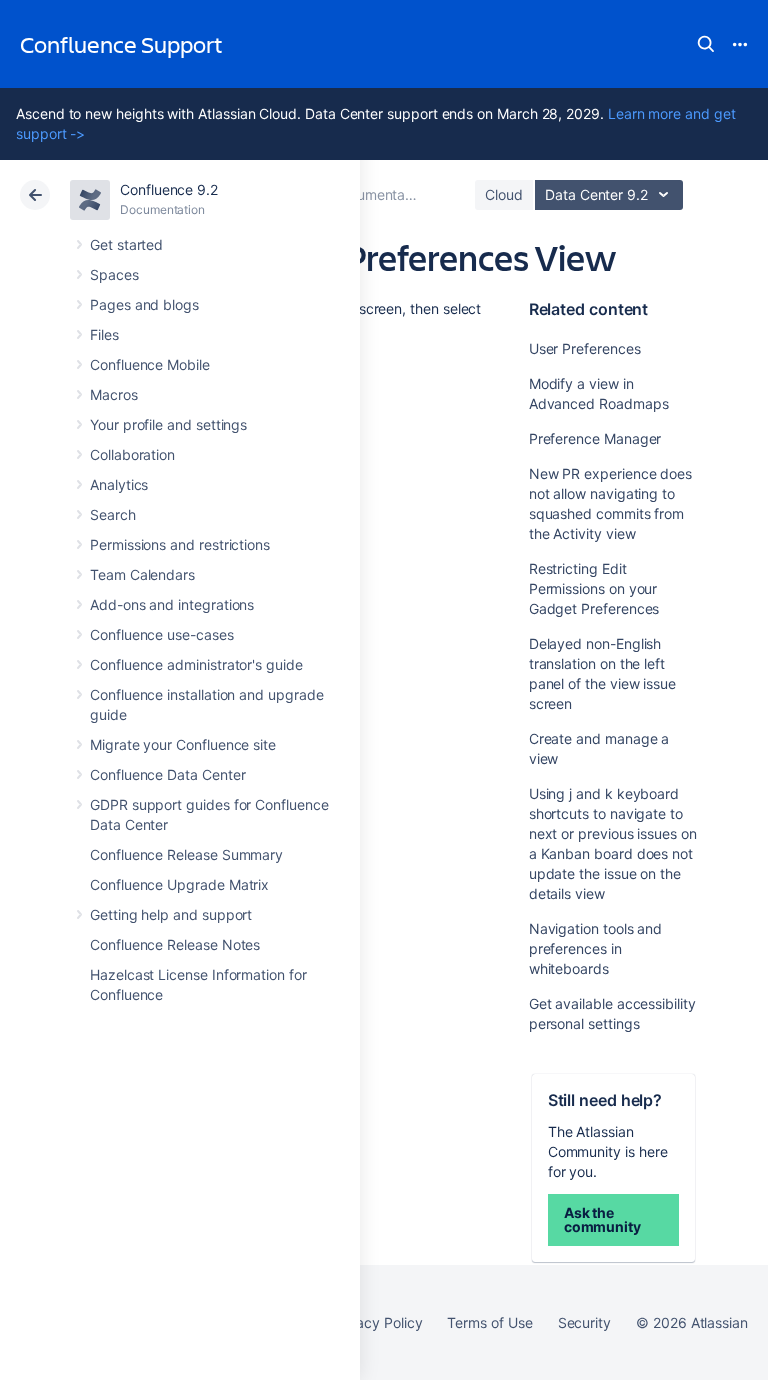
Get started (126, 244)
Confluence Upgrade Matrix (179, 884)
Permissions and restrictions (180, 544)
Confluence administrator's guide (196, 664)
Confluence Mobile (150, 364)
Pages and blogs (144, 304)
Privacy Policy (376, 1322)
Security (584, 1322)
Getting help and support (171, 914)
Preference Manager (595, 438)
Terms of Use (489, 1322)
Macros (114, 394)
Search (706, 44)
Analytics (119, 484)
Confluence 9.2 (169, 189)
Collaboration (132, 454)
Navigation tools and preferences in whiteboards (596, 948)
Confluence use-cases (162, 634)
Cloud (504, 194)
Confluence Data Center (167, 774)
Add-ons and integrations (172, 604)
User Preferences (585, 348)
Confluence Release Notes (175, 944)
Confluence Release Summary (186, 854)
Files (104, 334)
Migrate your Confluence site (183, 744)
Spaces (114, 274)
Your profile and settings (168, 424)
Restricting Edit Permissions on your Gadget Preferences (594, 588)
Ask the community (602, 1219)
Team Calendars (142, 574)
